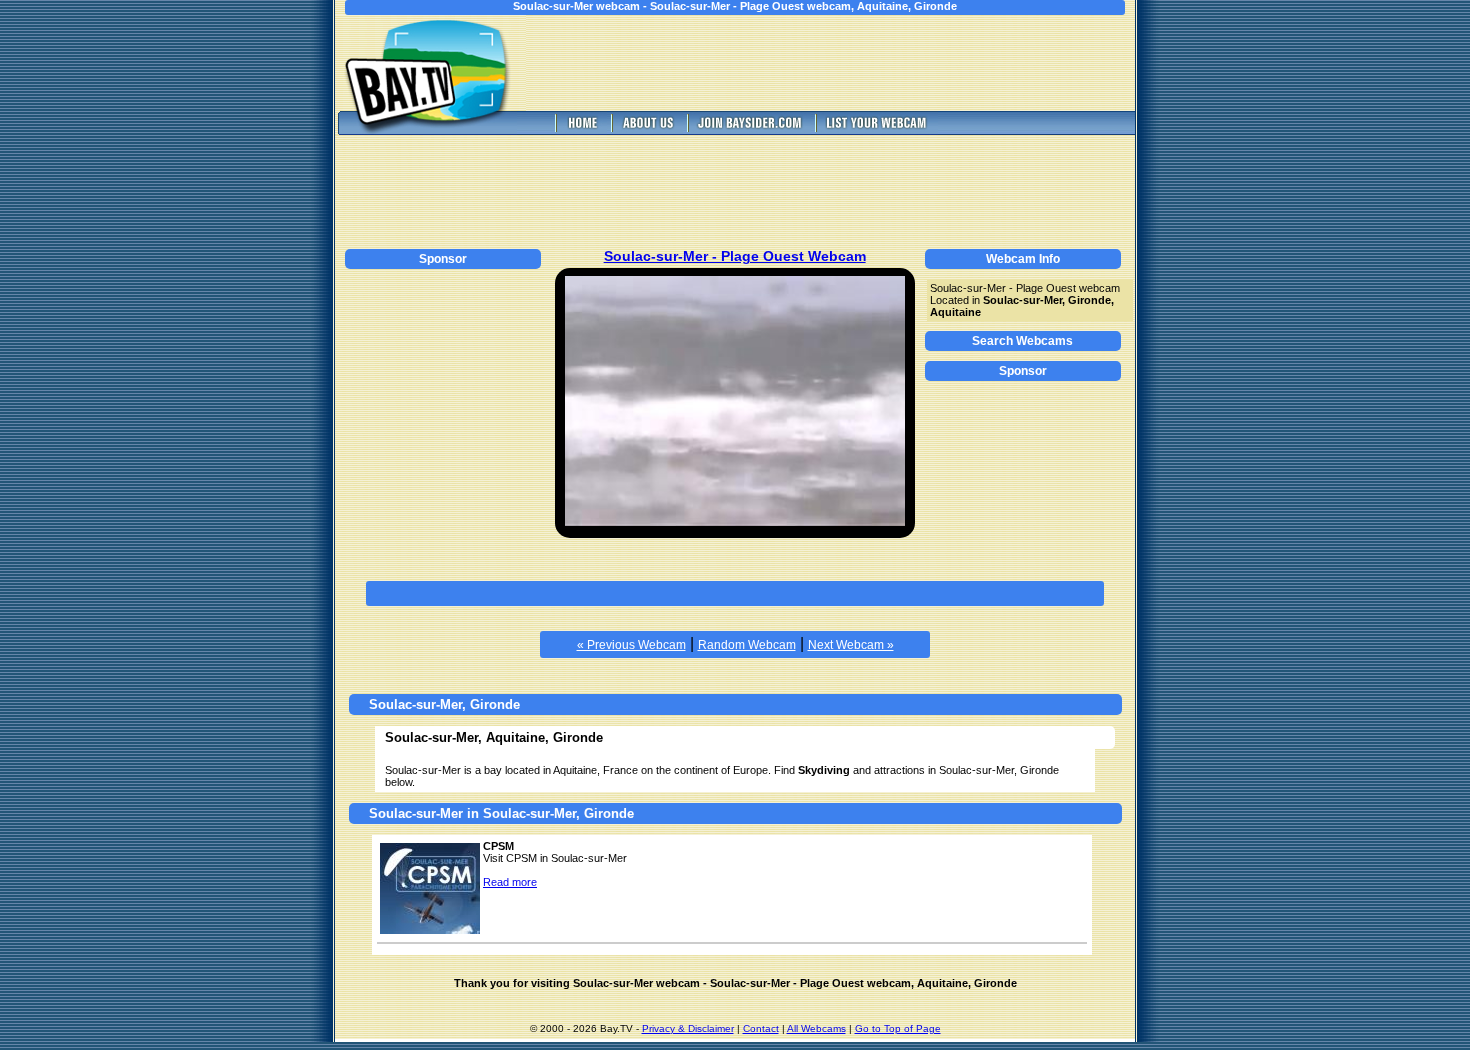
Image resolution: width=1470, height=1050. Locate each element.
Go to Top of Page (898, 1028)
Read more (510, 882)
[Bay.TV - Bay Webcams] (581, 129)
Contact (761, 1028)
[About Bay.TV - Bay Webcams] (647, 129)
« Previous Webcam (631, 645)
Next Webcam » (851, 645)
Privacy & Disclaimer (688, 1028)
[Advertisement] (845, 63)
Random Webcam (747, 645)
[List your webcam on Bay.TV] (876, 129)
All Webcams (816, 1028)
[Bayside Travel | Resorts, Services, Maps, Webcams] (749, 129)
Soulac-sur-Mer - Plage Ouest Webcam (735, 256)
